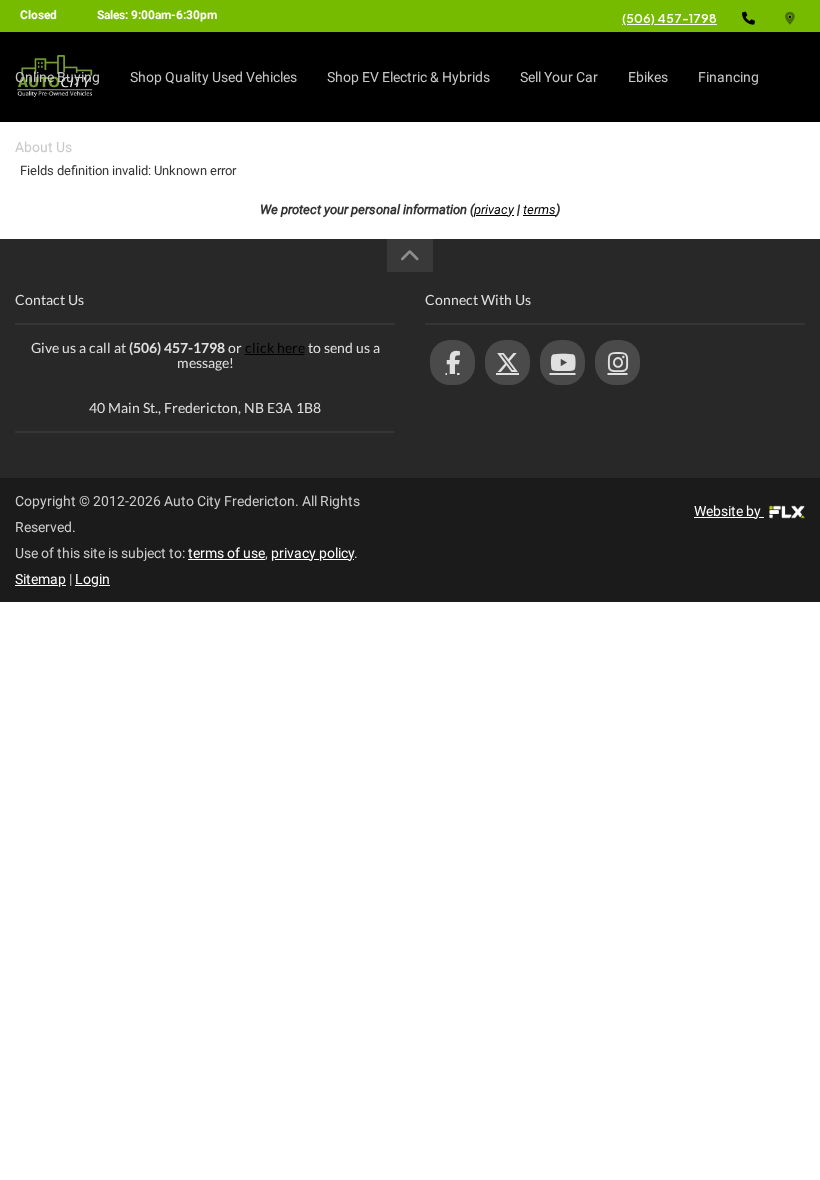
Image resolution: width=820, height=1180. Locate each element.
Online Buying (57, 77)
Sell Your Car (559, 77)
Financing (728, 77)
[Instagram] (617, 362)
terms (539, 209)
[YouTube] (562, 362)
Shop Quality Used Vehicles (213, 77)
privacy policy (312, 553)
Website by (729, 511)
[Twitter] (507, 362)
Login (92, 579)
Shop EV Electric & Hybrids (408, 77)
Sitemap (40, 579)
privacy (494, 209)
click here (275, 347)
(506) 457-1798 (669, 18)
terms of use (226, 553)
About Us (43, 147)
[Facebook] (452, 362)
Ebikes (648, 77)
